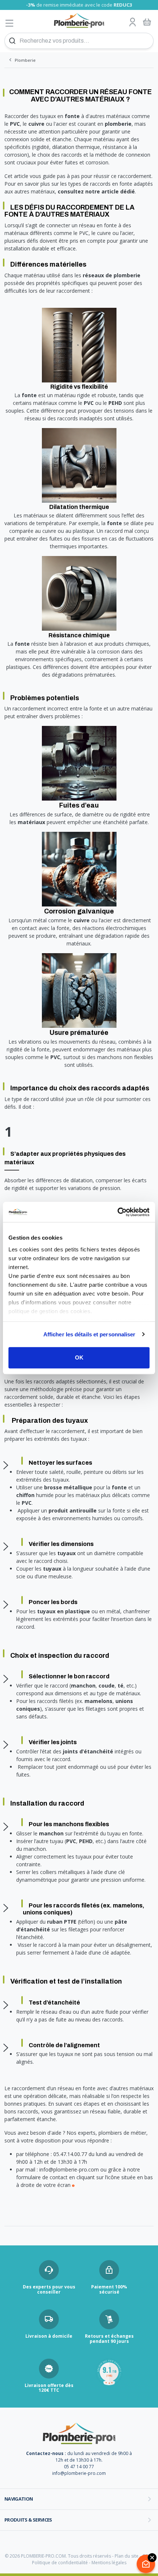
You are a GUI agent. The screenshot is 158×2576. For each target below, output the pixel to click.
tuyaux (67, 1553)
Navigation (19, 2499)
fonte (30, 395)
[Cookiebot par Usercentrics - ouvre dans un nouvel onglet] (117, 1212)
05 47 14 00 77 (79, 2467)
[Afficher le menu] (10, 23)
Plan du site (127, 2556)
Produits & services (28, 2520)
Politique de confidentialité (60, 2563)
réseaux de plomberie (112, 275)
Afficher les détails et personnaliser (89, 1334)
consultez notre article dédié (96, 191)
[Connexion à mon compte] (133, 22)
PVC (89, 403)
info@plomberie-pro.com (79, 2473)
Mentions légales (109, 2563)
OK (79, 1358)
